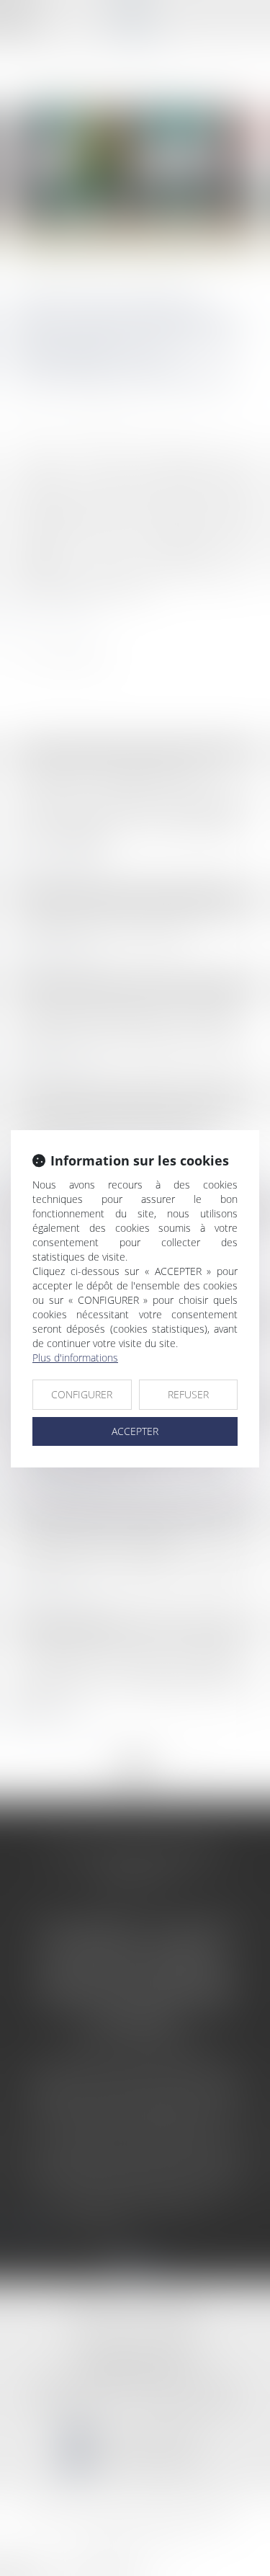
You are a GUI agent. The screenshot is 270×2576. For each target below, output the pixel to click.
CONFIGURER (82, 1394)
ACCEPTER (135, 1431)
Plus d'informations (75, 1358)
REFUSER (188, 1394)
